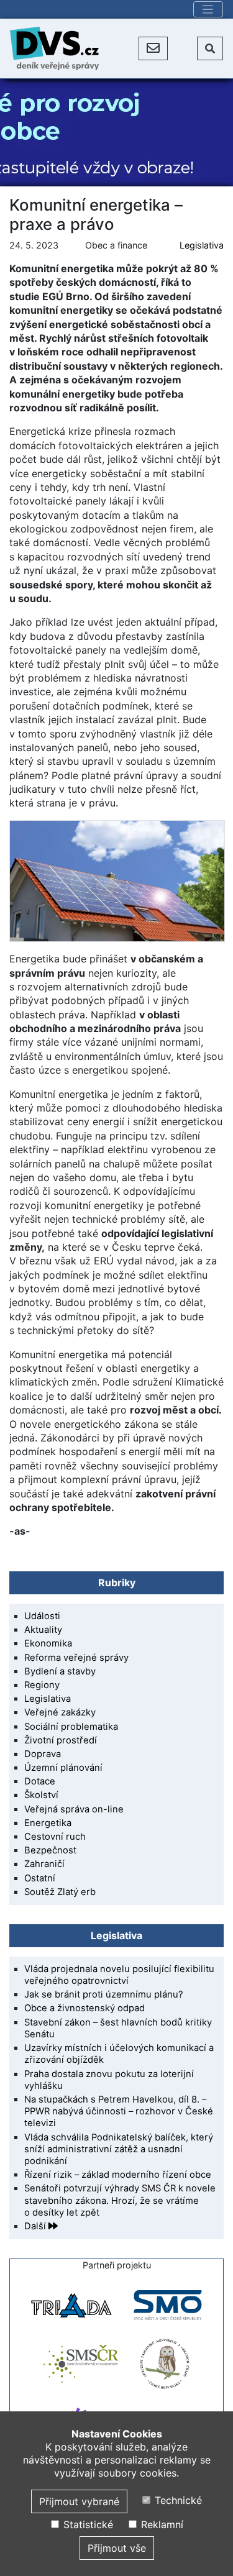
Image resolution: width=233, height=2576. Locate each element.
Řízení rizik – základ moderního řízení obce (118, 2175)
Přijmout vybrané (79, 2501)
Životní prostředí (61, 1740)
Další (36, 2226)
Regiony (42, 1685)
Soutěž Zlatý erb (60, 1892)
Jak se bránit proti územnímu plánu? (104, 1994)
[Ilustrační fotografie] (116, 881)
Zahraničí (44, 1864)
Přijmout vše (117, 2548)
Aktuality (43, 1630)
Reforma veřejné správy (76, 1658)
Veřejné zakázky (60, 1712)
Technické (177, 2500)
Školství (41, 1795)
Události (42, 1616)
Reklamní (161, 2524)
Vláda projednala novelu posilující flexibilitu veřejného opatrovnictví (119, 1975)
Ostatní (40, 1878)
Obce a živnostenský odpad (85, 2008)
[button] (153, 48)
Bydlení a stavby (60, 1671)
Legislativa (202, 245)
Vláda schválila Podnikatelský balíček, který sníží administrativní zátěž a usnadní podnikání (119, 2149)
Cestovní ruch (55, 1837)
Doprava (43, 1754)
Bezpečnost (50, 1850)
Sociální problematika (71, 1727)
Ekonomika (48, 1643)
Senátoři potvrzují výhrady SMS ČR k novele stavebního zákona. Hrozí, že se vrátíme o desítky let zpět (120, 2200)
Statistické (87, 2524)
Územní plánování (63, 1768)
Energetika (48, 1823)
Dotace (40, 1781)
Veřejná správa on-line (74, 1809)
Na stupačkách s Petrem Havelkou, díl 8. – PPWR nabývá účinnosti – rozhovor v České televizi (119, 2111)
